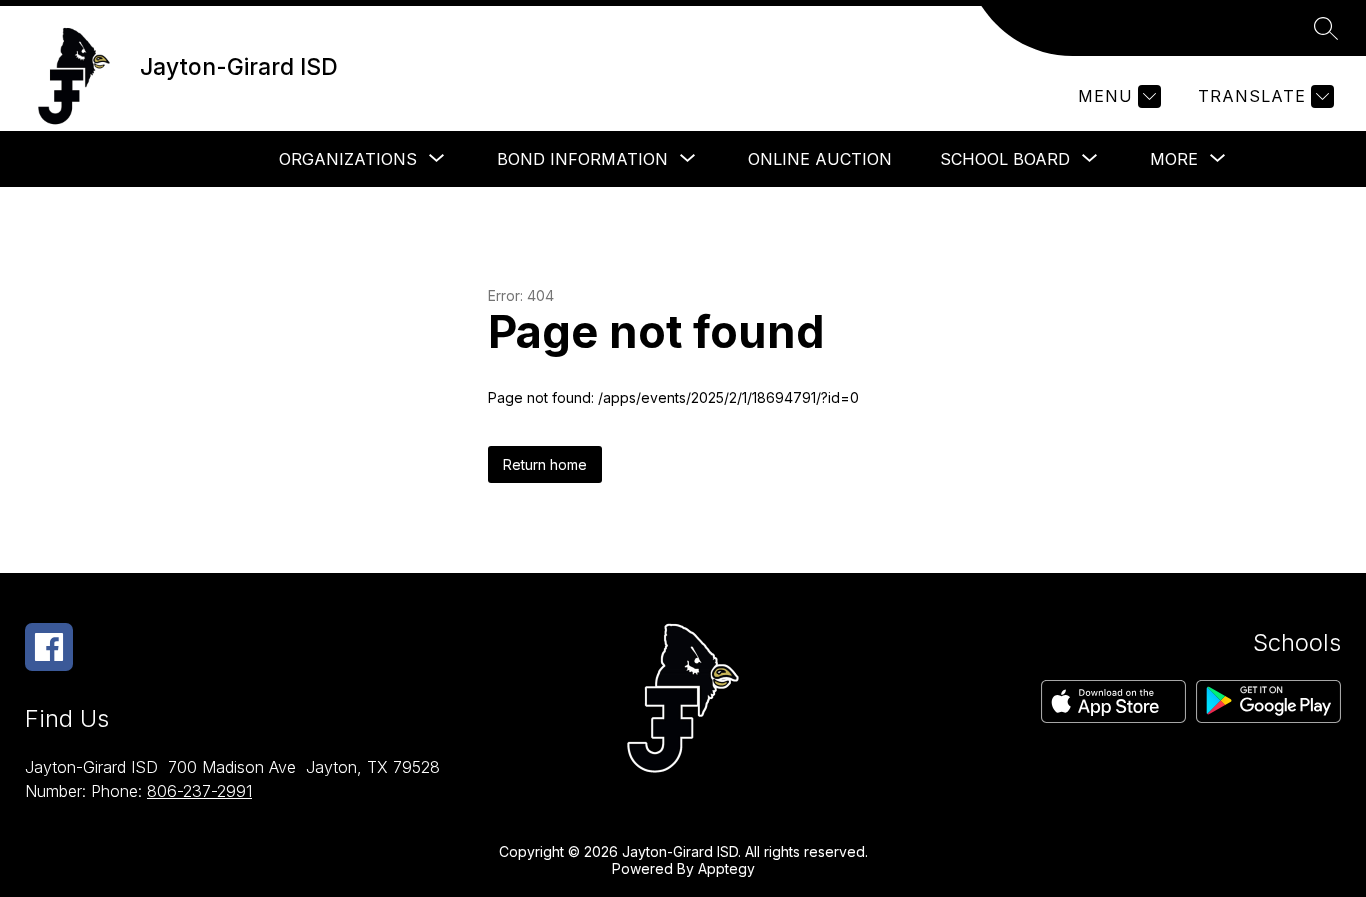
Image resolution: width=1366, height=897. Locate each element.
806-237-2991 (199, 791)
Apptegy (726, 868)
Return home (545, 464)
